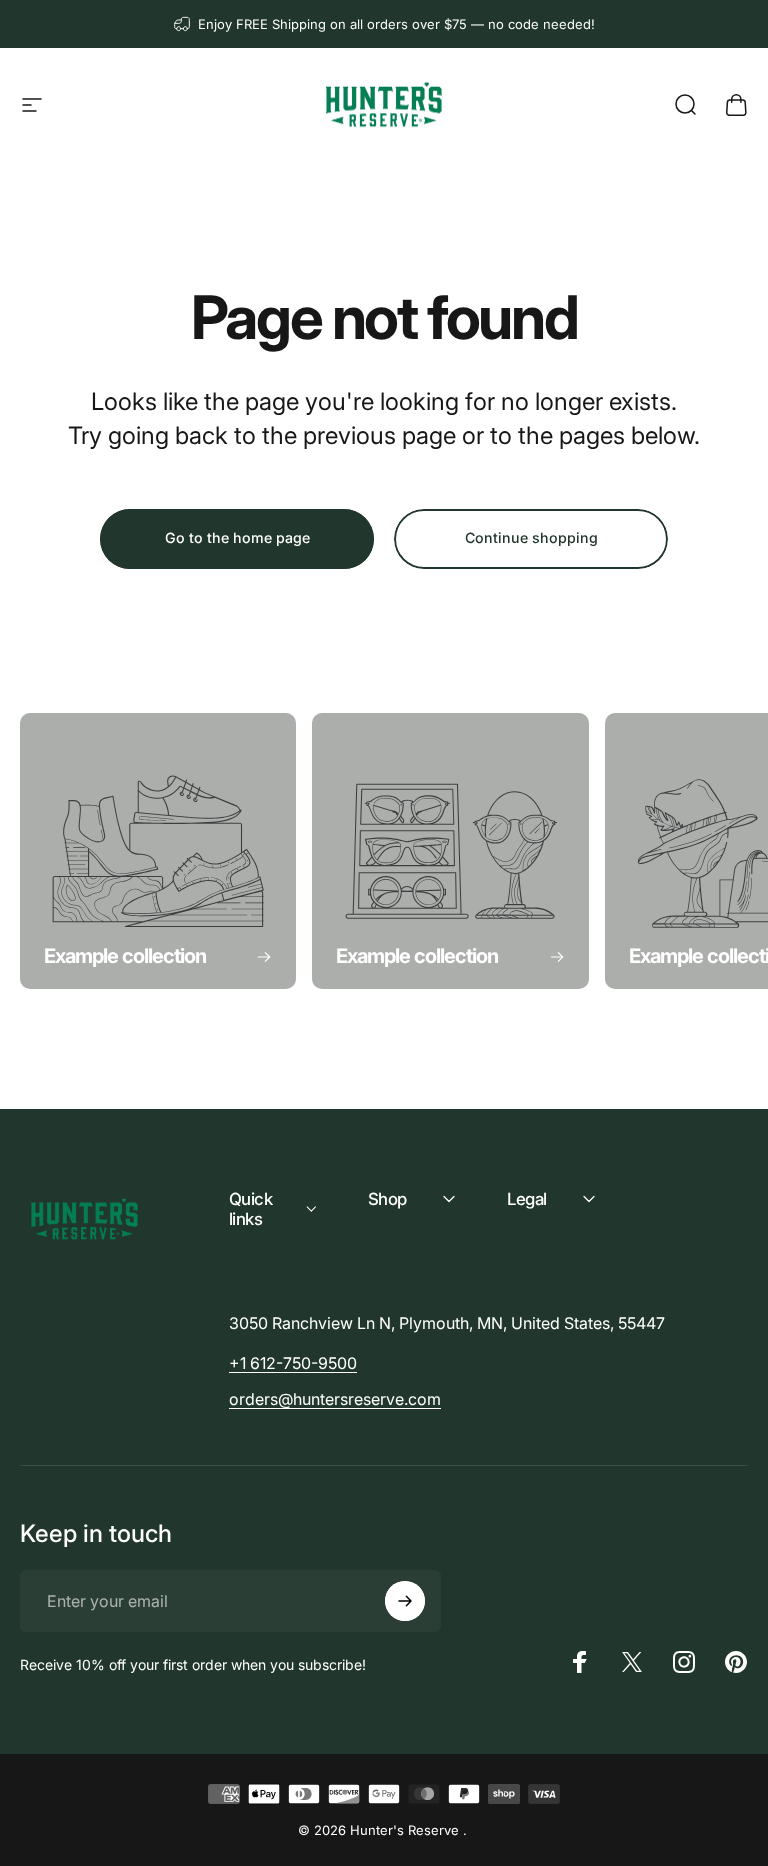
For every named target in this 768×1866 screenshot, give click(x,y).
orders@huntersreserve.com (335, 1399)
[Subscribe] (405, 1601)
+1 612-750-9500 (293, 1363)
